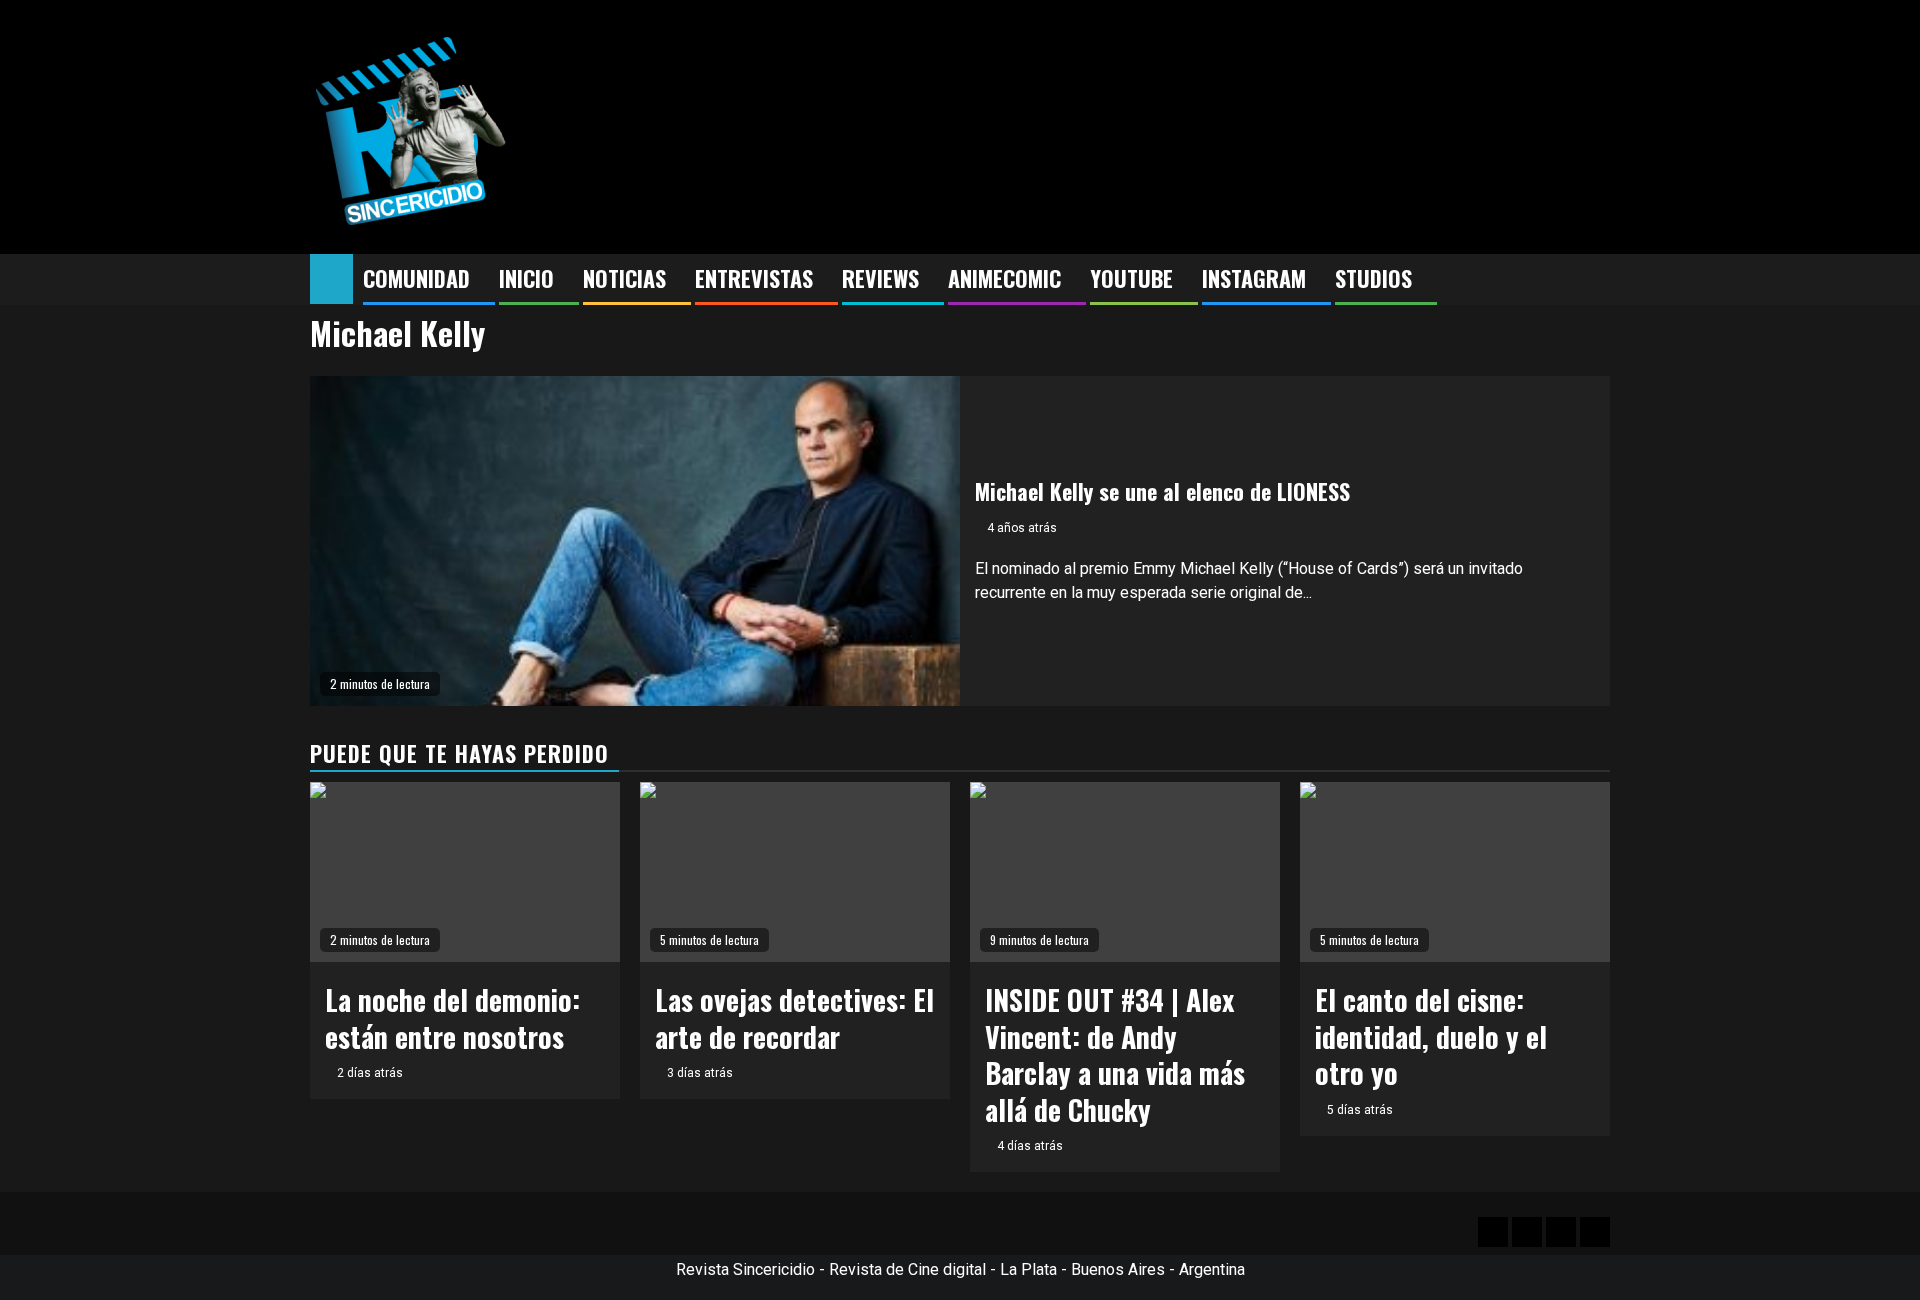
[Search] (1595, 280)
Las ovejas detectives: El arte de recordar (794, 1017)
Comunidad (416, 278)
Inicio (526, 278)
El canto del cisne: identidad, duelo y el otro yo (1431, 1036)
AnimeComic (1004, 278)
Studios (1373, 278)
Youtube (1131, 278)
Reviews (880, 278)
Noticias (624, 278)
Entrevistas (754, 278)
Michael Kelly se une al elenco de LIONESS (1162, 491)
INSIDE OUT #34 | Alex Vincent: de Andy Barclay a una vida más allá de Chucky (1115, 1054)
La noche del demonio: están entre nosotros (452, 1017)
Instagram (1254, 278)
